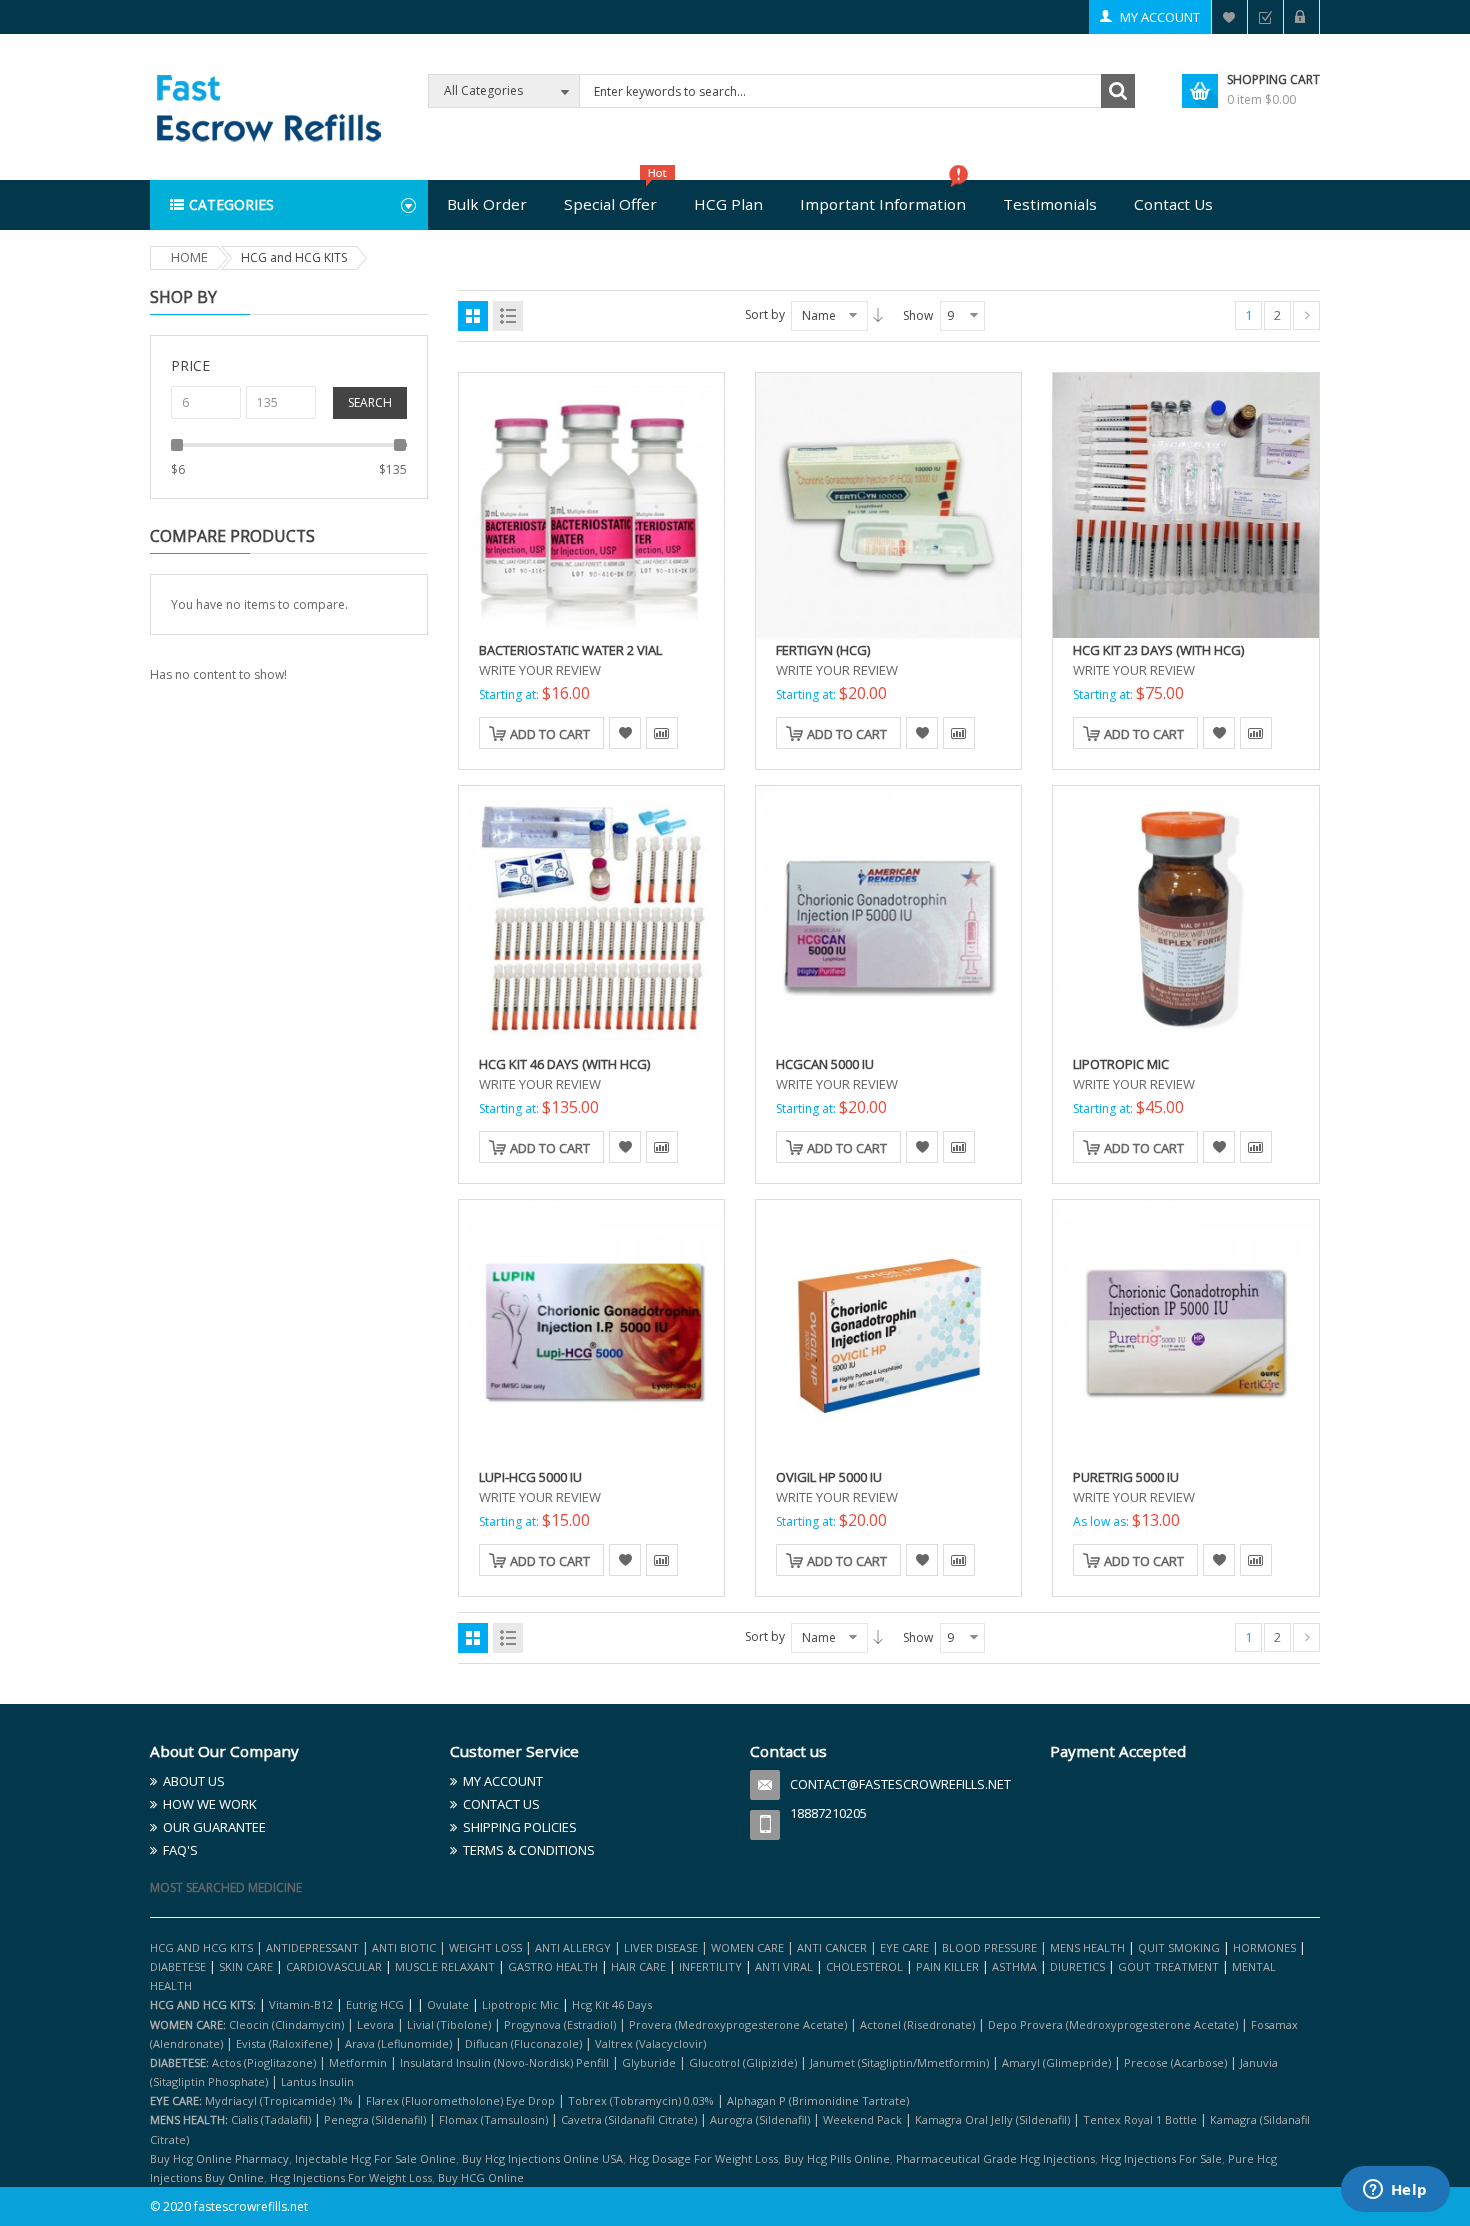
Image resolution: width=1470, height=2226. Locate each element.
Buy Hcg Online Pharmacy (219, 2158)
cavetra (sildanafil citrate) (629, 2119)
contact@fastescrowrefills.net (900, 1784)
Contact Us (501, 1804)
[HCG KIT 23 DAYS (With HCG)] (1185, 504)
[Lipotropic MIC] (1185, 918)
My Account (1160, 17)
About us (194, 1781)
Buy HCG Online (481, 2177)
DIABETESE (178, 1966)
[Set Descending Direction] (878, 315)
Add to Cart (550, 734)
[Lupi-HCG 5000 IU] (591, 1331)
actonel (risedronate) (917, 2024)
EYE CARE (904, 1947)
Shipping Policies (520, 1827)
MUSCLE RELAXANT (446, 1966)
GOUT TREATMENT (1168, 1966)
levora (375, 2024)
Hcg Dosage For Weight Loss (703, 2158)
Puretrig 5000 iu (1126, 1477)
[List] (508, 316)
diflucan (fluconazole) (523, 2043)
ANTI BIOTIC (404, 1947)
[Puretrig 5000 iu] (1185, 1331)
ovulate (448, 2004)
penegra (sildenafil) (375, 2119)
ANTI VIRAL (784, 1966)
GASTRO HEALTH (553, 1966)
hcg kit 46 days (612, 2004)
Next (1306, 315)
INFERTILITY (710, 1966)
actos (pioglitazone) (264, 2062)
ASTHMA (1016, 1966)
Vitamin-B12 (301, 2004)
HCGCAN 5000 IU (825, 1064)
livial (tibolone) (449, 2024)
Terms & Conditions (529, 1850)
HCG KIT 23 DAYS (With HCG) (1158, 650)
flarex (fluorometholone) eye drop (460, 2100)
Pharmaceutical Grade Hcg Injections (995, 2158)
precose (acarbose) (1175, 2062)
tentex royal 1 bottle (1140, 2119)
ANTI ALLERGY (573, 1947)
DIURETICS (1077, 1966)
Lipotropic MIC (1121, 1064)
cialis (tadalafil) (271, 2119)
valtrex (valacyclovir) (650, 2043)
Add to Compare (662, 733)
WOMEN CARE (747, 1947)
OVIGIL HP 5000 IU (829, 1477)
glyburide (649, 2062)
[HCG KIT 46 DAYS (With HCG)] (591, 918)
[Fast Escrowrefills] (267, 105)
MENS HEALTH (1087, 1947)
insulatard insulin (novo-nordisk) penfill (504, 2062)
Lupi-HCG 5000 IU (530, 1477)
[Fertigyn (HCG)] (888, 504)
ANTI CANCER (832, 1947)
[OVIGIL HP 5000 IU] (888, 1331)
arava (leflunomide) (398, 2043)
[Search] (1118, 91)
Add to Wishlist (625, 733)
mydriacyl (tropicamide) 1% (279, 2100)
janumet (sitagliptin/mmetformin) (899, 2062)
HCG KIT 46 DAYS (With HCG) (564, 1064)
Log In (1301, 17)
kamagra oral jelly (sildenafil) (992, 2119)
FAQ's (180, 1850)
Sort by (765, 314)
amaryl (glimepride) (1056, 2062)
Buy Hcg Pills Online (837, 2158)
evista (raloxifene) (284, 2043)
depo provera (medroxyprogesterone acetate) (1113, 2024)
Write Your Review (540, 670)
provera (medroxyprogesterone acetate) (738, 2024)
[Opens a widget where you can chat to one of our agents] (1395, 2191)
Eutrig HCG (375, 2004)
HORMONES (1266, 1947)
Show (918, 315)
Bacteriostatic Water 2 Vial (570, 650)
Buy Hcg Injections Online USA (542, 2158)
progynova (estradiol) (560, 2024)
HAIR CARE (638, 1966)
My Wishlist (1229, 17)
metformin (358, 2062)
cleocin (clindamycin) (286, 2024)
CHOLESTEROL (866, 1966)
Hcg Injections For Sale (1161, 2158)
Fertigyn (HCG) (823, 650)
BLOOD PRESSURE (989, 1947)
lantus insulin (317, 2081)
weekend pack (862, 2119)
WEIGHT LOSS (485, 1947)
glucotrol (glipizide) (743, 2062)
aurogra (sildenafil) (760, 2119)
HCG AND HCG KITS (201, 1947)
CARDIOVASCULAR (334, 1966)
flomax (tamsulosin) (493, 2119)
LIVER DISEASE (661, 1947)
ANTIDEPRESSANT (314, 1947)
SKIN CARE (246, 1966)
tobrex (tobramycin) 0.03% (641, 2100)
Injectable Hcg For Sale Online (375, 2158)
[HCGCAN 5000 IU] (888, 918)
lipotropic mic (520, 2004)
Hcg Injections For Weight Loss (351, 2177)
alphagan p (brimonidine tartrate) (818, 2100)
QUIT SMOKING (1179, 1947)
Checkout (1265, 17)
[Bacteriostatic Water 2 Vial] (591, 504)
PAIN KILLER (949, 1966)
